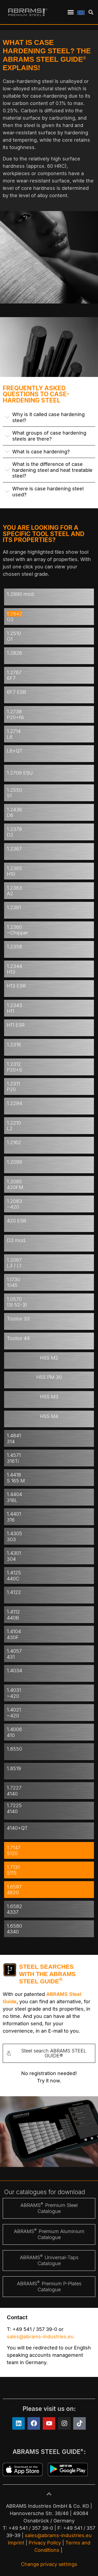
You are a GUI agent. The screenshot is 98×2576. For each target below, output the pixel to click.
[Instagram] (64, 2423)
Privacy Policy (45, 2543)
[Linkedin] (19, 2423)
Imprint (16, 2543)
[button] (71, 12)
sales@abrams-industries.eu (40, 2337)
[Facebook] (34, 2423)
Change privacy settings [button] (49, 2564)
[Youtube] (49, 2423)
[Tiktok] (79, 2423)
